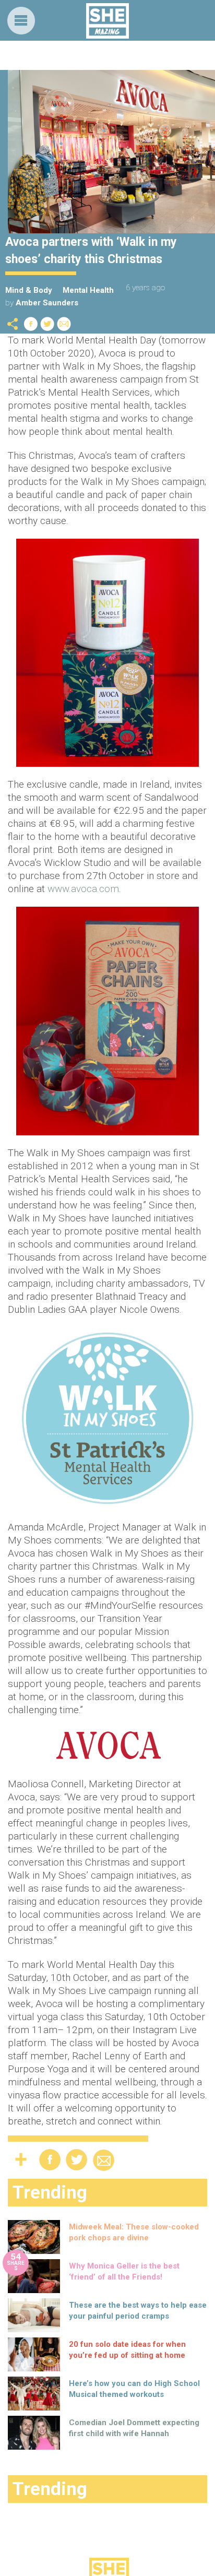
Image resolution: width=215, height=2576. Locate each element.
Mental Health (88, 290)
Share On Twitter (47, 324)
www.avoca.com (83, 889)
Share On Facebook (31, 324)
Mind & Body (29, 290)
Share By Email (64, 324)
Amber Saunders (47, 303)
